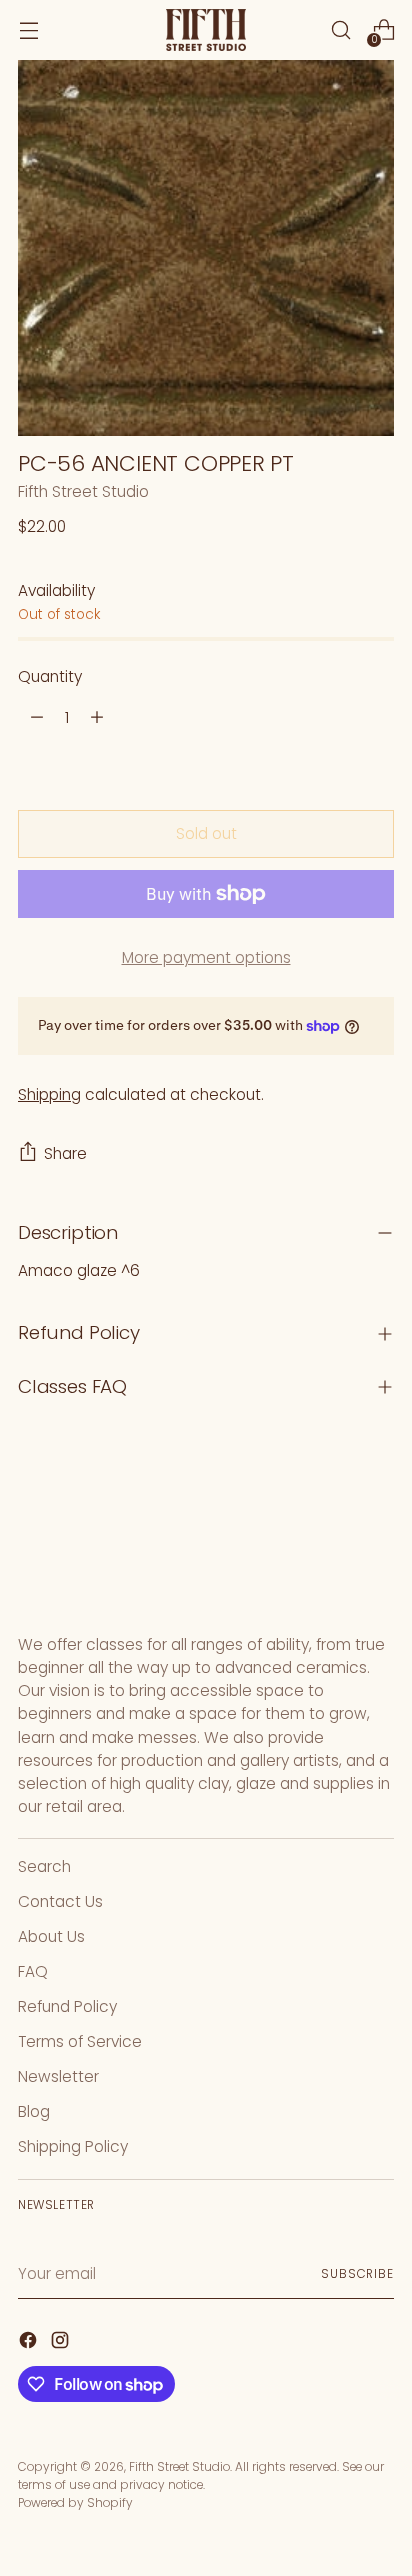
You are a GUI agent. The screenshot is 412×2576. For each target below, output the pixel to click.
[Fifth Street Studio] (206, 30)
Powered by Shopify (75, 2502)
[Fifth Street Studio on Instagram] (62, 2343)
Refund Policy (67, 2006)
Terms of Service (80, 2041)
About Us (51, 1936)
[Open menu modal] (28, 30)
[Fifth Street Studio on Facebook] (30, 2343)
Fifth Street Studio (83, 491)
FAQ (33, 1971)
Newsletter (58, 2076)
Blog (34, 2111)
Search (44, 1866)
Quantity (50, 676)
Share (65, 1153)
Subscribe (357, 2273)
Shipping (49, 1094)
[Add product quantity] (97, 717)
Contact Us (60, 1901)
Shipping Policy (73, 2146)
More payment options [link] (206, 957)
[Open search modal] (340, 30)
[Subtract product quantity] (37, 717)
